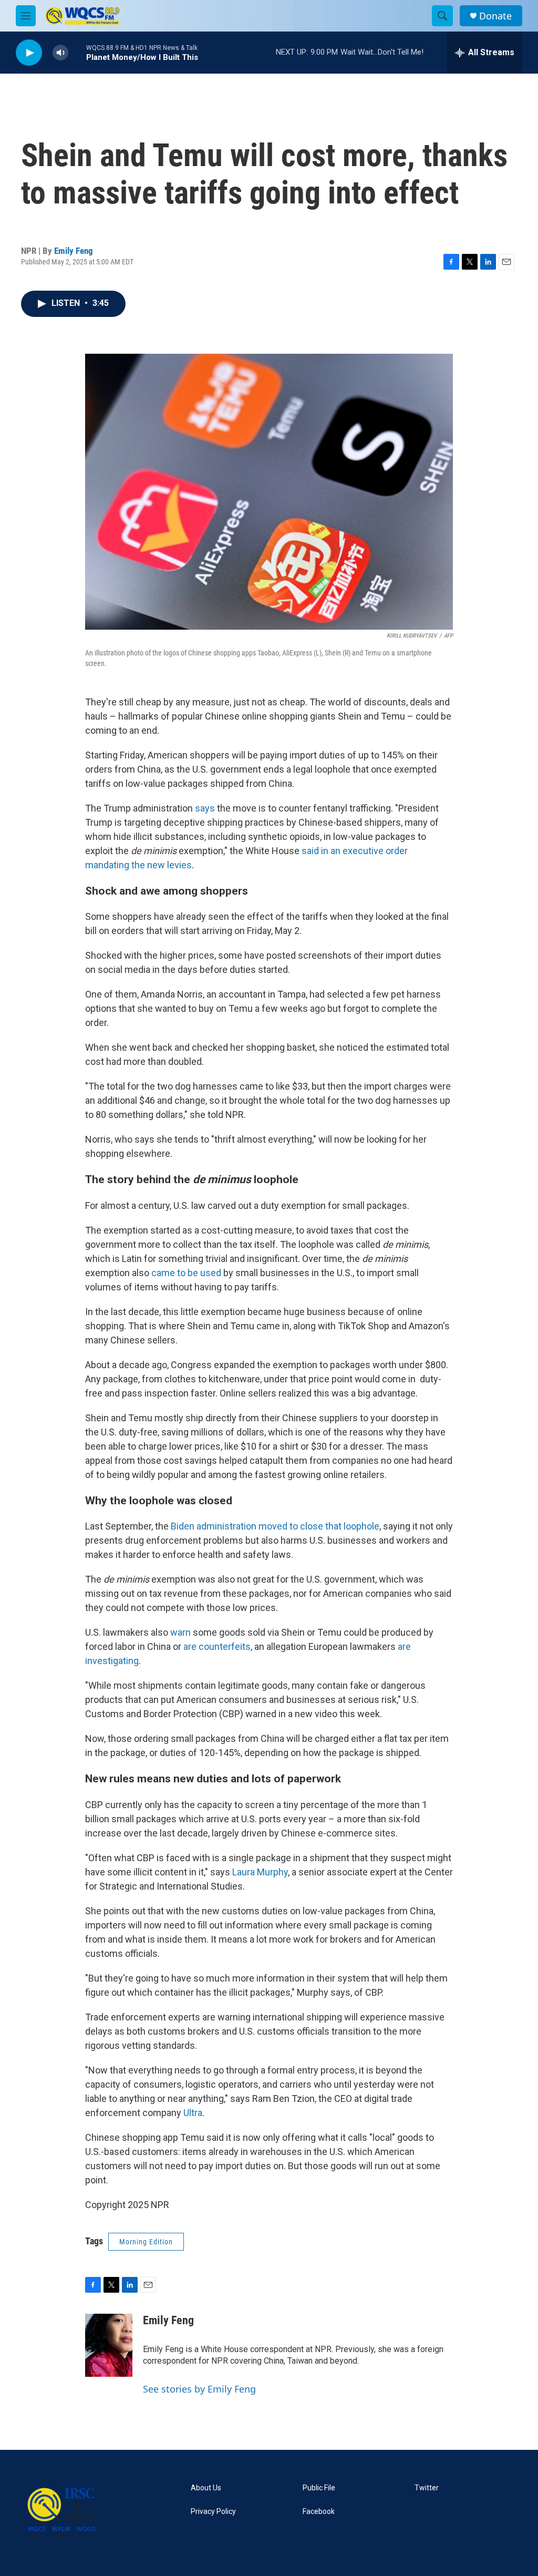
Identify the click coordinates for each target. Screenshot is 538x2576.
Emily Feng (74, 251)
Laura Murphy (260, 1872)
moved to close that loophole (319, 1526)
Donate (495, 16)
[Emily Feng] (109, 2345)
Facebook (319, 2512)
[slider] (77, 52)
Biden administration (213, 1526)
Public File (319, 2488)
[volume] (60, 53)
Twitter (427, 2488)
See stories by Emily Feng (199, 2389)
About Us (206, 2488)
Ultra (193, 2113)
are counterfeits (217, 1646)
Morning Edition (146, 2242)
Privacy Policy (213, 2512)
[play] (29, 53)
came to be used (186, 1273)
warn (180, 1632)
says (205, 808)
